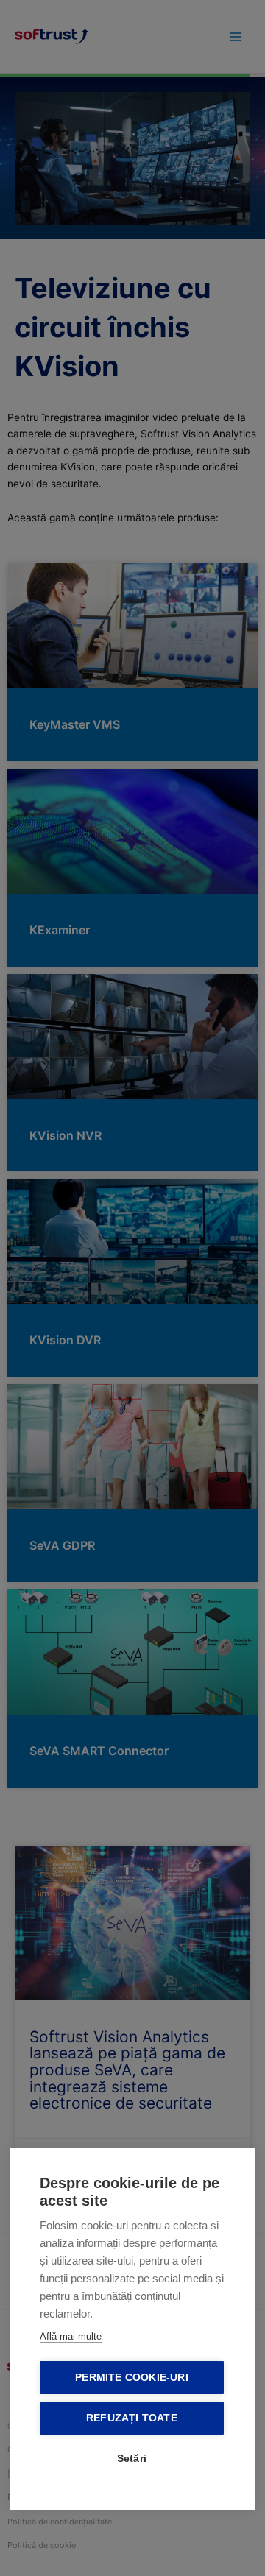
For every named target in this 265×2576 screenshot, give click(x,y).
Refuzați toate (132, 2418)
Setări (132, 2459)
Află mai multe (71, 2336)
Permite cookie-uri (132, 2378)
